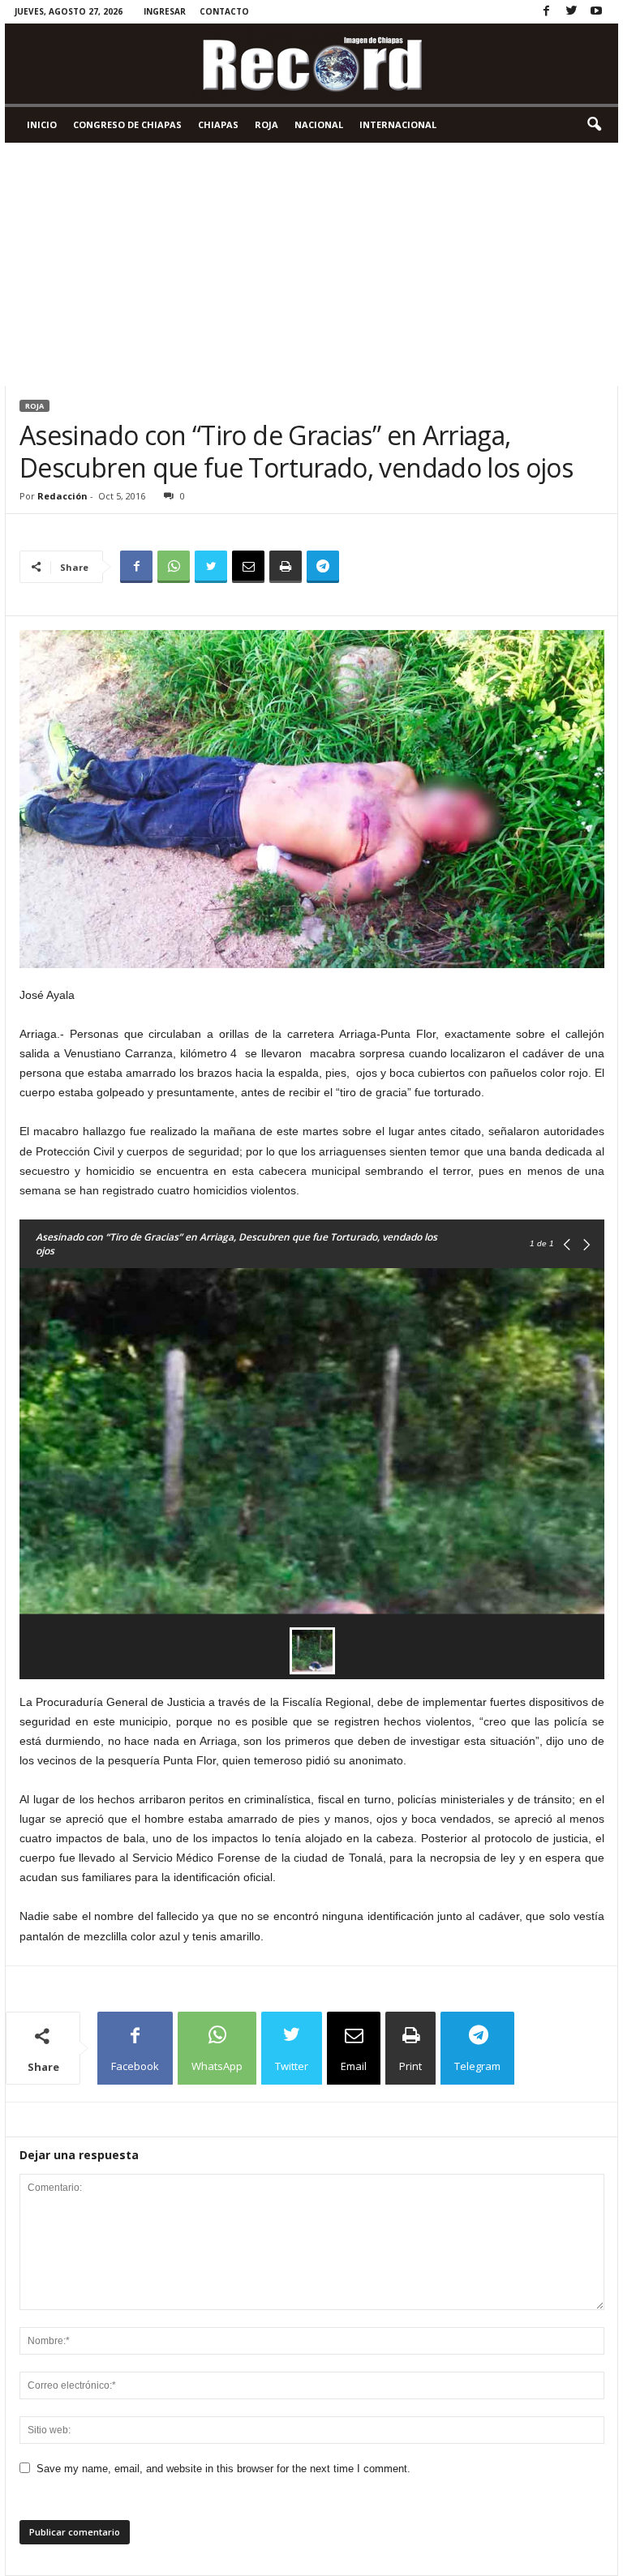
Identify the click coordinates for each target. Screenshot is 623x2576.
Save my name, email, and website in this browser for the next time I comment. (223, 2469)
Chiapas (218, 124)
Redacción (62, 496)
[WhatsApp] (174, 567)
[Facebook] (546, 12)
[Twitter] (571, 12)
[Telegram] (323, 567)
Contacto (224, 11)
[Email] (248, 567)
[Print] (286, 567)
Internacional (398, 124)
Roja (266, 124)
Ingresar (165, 11)
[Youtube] (596, 12)
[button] (594, 125)
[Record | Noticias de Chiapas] (311, 64)
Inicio (42, 124)
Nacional (319, 124)
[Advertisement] (311, 264)
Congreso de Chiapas (127, 124)
